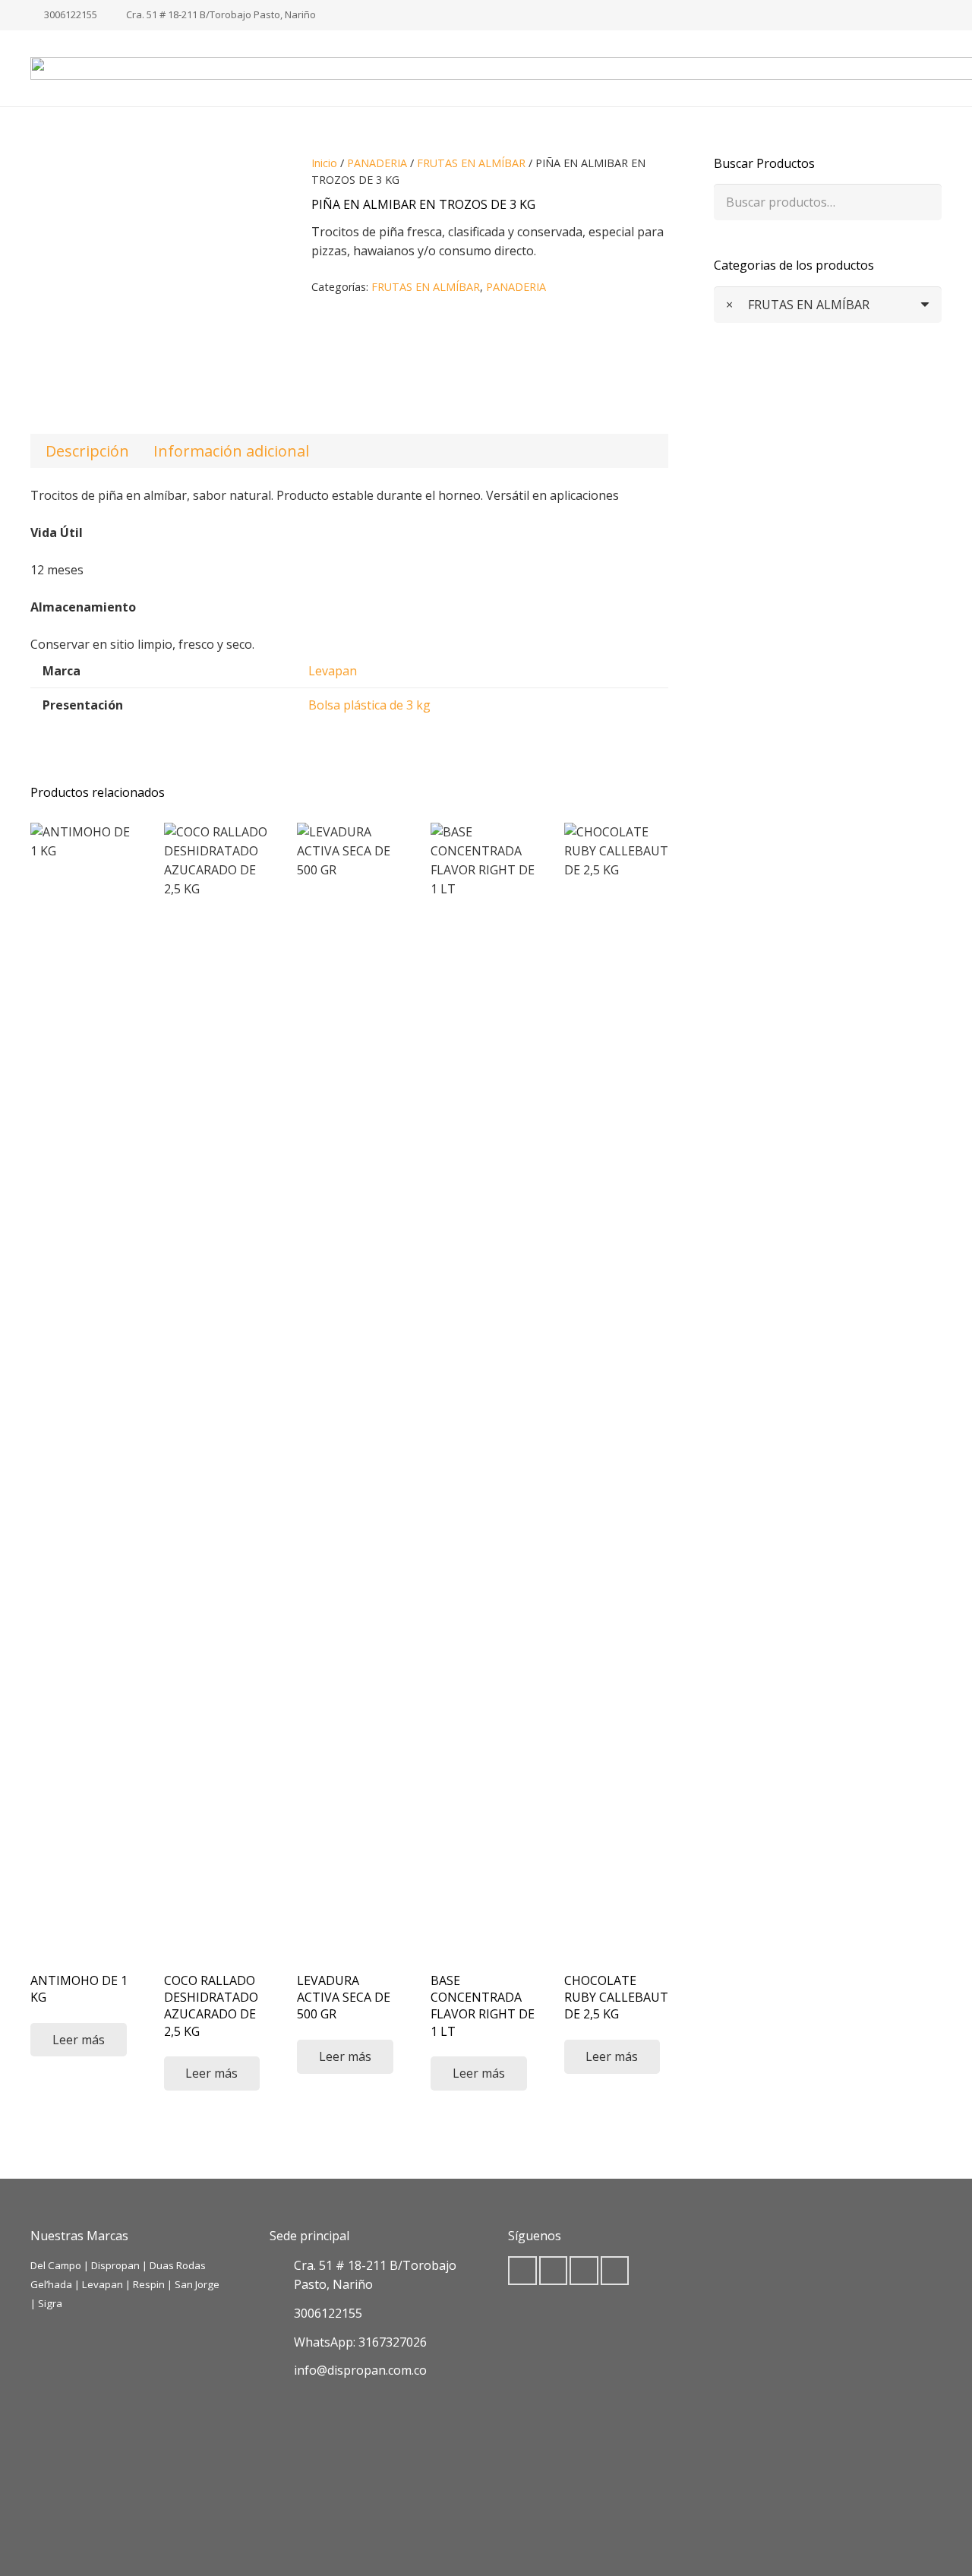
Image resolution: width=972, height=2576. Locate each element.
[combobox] (828, 305)
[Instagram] (929, 15)
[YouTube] (584, 2271)
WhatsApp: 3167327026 (360, 2342)
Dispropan (117, 2265)
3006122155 (328, 2313)
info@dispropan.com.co (360, 2370)
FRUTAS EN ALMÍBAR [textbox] (798, 305)
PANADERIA (377, 163)
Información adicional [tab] (231, 451)
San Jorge (197, 2284)
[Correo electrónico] (522, 2271)
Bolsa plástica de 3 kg (369, 705)
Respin (149, 2284)
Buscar (923, 202)
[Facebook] (905, 15)
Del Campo (56, 2265)
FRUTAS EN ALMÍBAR (471, 163)
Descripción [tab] (87, 451)
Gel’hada (51, 2284)
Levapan (333, 671)
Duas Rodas (178, 2265)
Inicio (324, 163)
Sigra (50, 2303)
